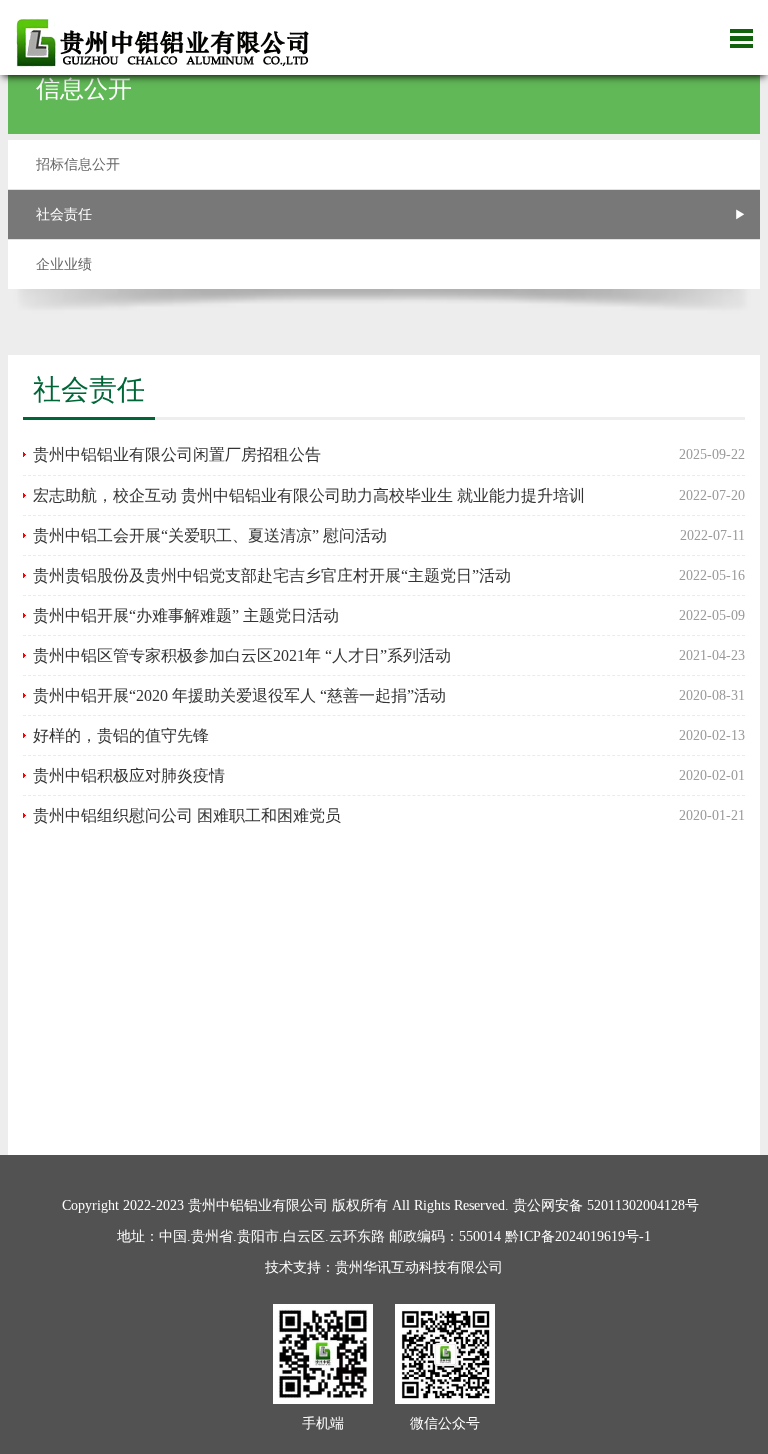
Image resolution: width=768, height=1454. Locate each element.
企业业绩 (64, 264)
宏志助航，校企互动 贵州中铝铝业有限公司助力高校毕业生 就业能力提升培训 (309, 495)
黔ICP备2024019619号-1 (578, 1236)
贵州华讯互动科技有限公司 (419, 1267)
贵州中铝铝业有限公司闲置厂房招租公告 (177, 454)
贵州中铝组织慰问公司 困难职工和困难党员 (187, 815)
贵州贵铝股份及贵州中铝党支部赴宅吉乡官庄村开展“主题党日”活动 (272, 575)
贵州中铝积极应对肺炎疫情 (129, 775)
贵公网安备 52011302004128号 (606, 1205)
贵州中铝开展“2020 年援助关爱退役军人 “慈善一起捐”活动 (239, 695)
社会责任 (64, 214)
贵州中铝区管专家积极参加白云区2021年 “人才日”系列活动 (242, 655)
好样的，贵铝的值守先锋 (121, 735)
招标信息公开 (78, 164)
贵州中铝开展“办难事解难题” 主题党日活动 (186, 615)
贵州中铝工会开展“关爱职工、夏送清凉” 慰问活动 (210, 535)
